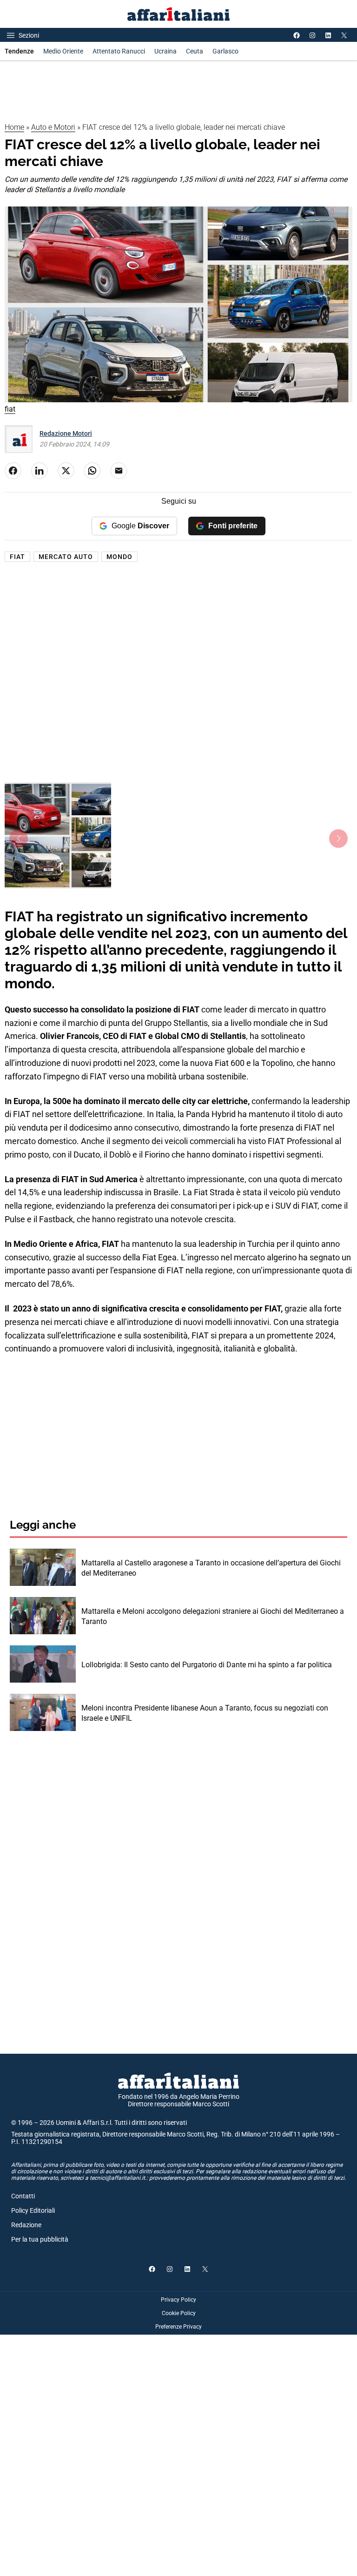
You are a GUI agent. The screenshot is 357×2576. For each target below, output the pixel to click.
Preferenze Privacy (178, 2327)
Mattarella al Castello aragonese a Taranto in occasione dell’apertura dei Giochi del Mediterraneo (211, 1568)
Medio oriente (63, 51)
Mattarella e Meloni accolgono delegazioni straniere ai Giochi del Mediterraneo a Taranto (213, 1616)
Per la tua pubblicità (40, 2239)
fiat (17, 557)
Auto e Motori (53, 127)
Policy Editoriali (33, 2210)
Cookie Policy (179, 2313)
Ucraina (165, 51)
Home (14, 127)
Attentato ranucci (119, 51)
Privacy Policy (178, 2300)
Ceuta (195, 51)
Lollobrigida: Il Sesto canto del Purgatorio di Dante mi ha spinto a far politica (207, 1665)
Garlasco (225, 51)
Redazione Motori (66, 433)
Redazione (26, 2225)
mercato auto (66, 557)
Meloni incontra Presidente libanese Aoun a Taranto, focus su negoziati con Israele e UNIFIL (205, 1713)
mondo (119, 557)
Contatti (23, 2196)
